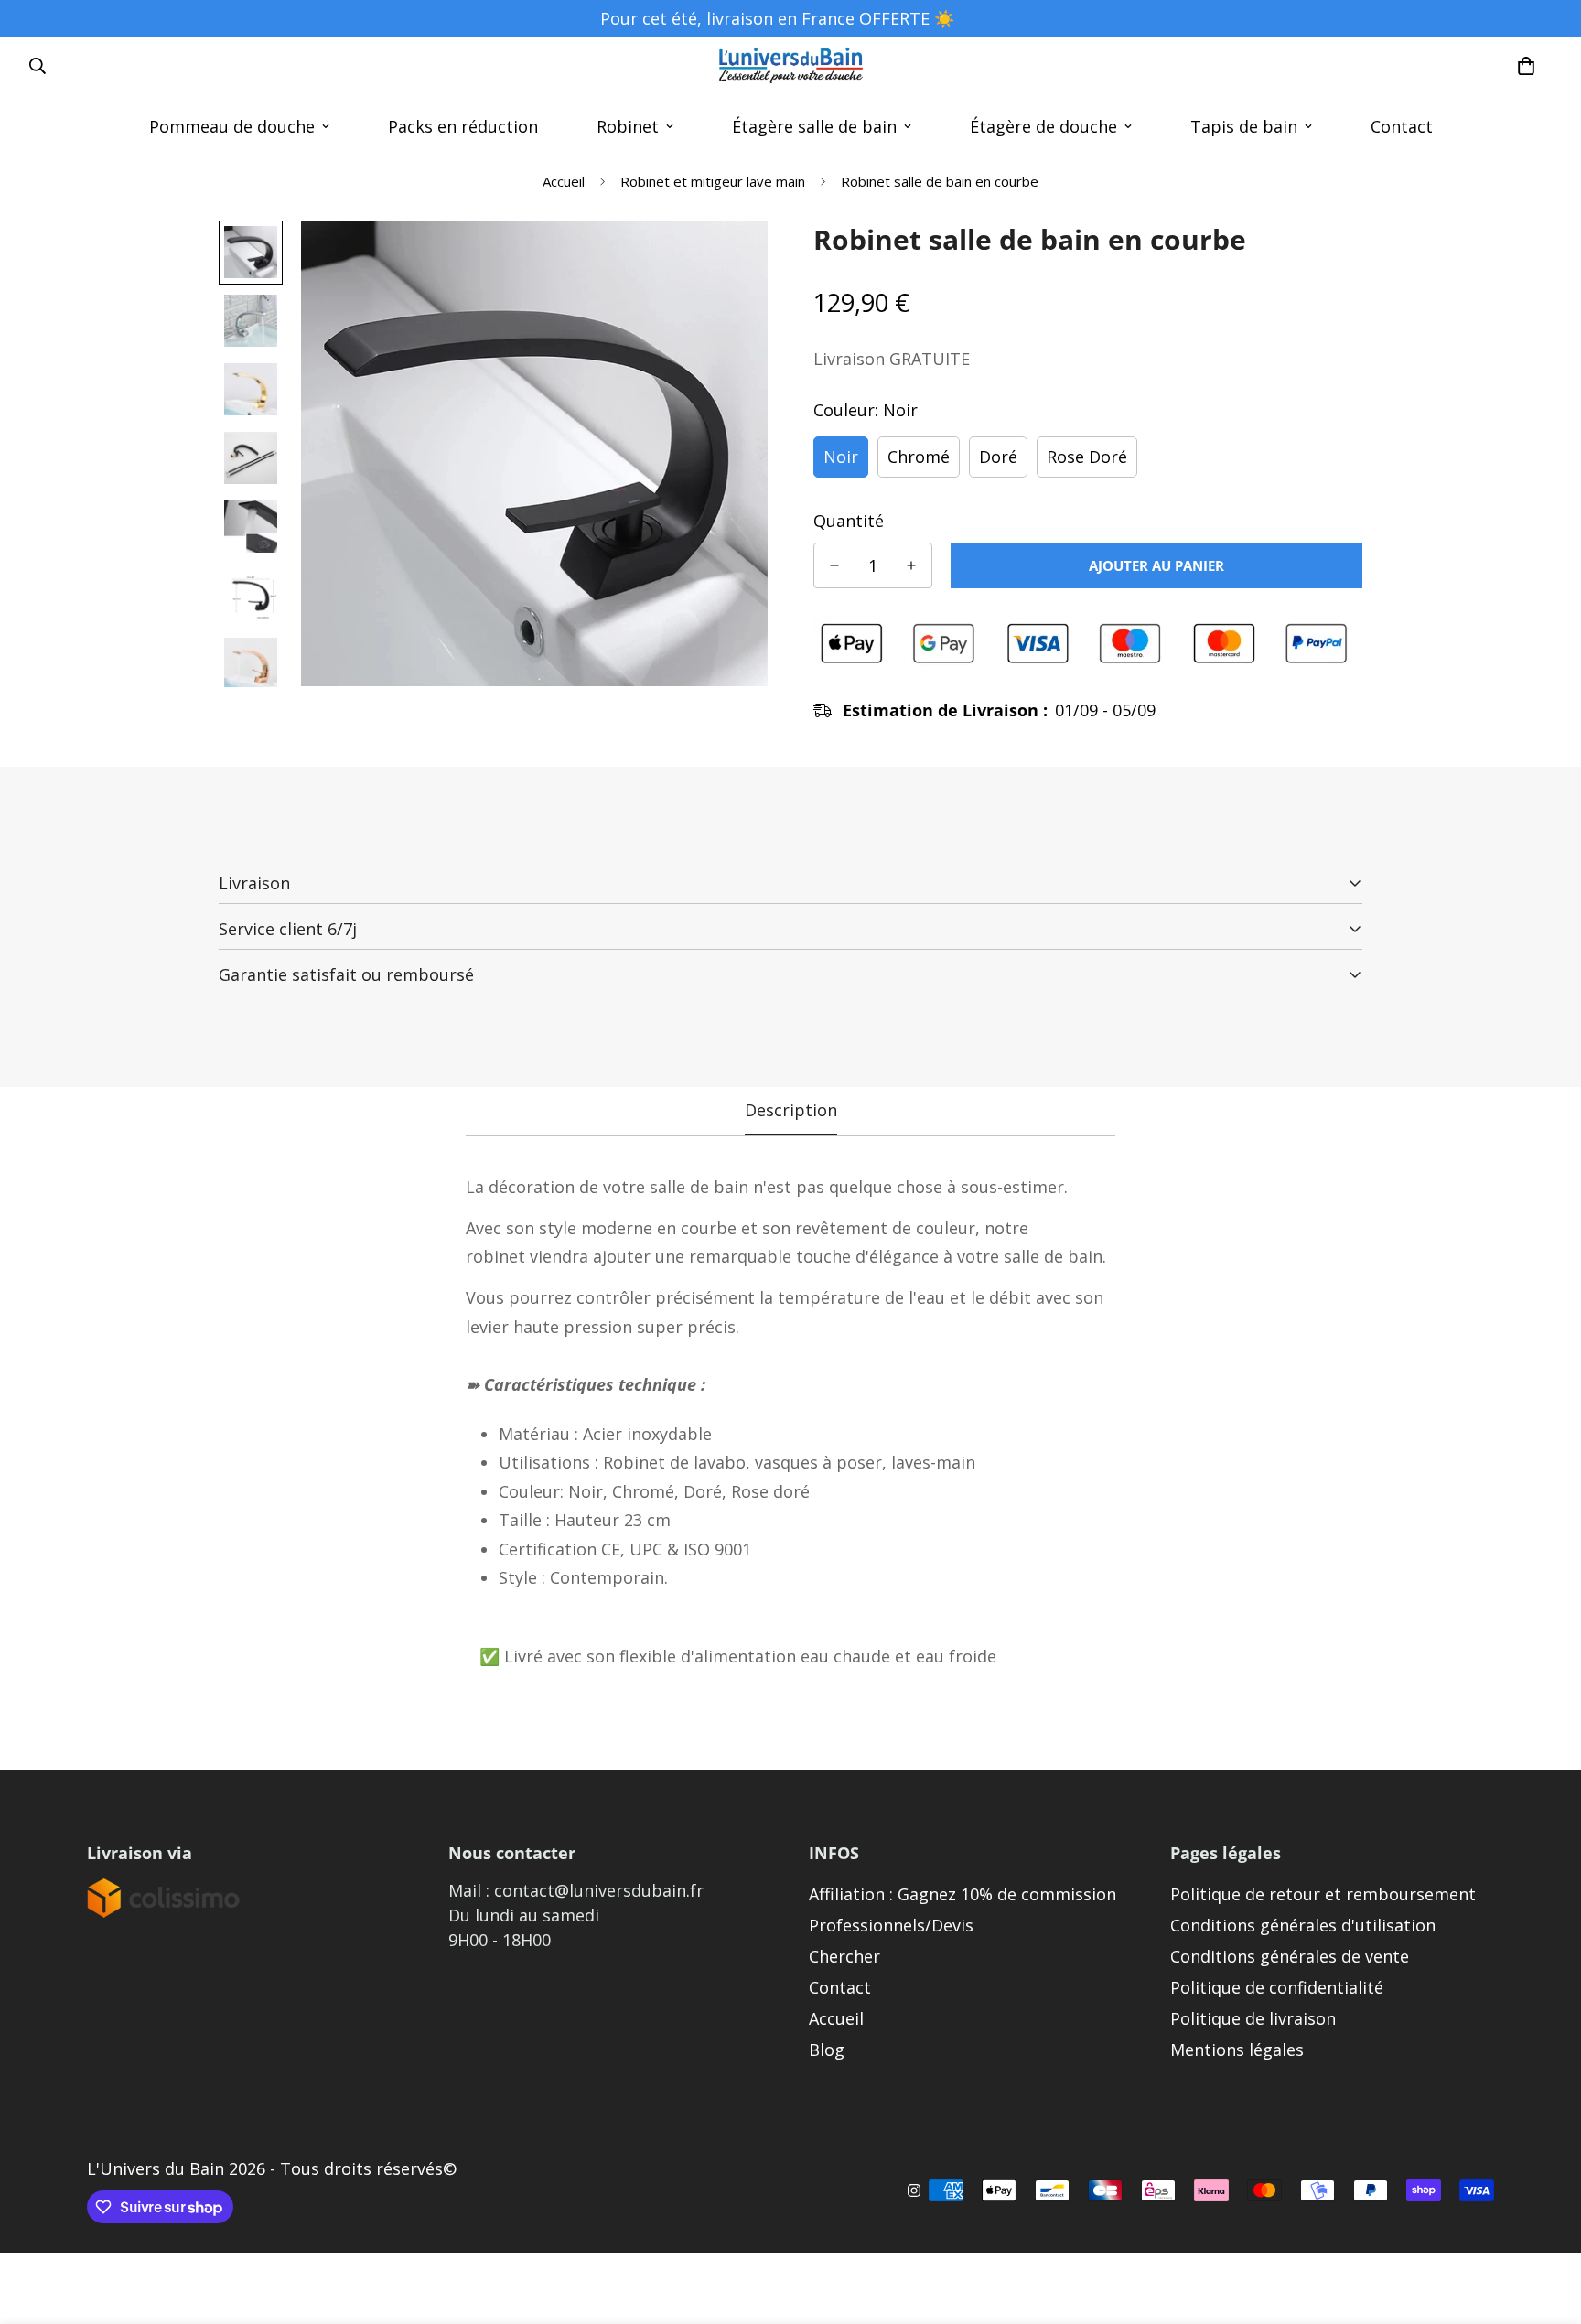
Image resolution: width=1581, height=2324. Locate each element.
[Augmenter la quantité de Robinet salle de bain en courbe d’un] (911, 565)
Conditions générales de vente (1290, 1956)
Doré (998, 457)
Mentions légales (1237, 2050)
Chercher (844, 1956)
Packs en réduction (463, 126)
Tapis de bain (1244, 126)
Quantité (849, 521)
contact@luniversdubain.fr (599, 1890)
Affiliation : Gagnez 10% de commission (963, 1894)
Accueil (564, 181)
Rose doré (1087, 457)
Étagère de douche (1043, 126)
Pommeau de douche (232, 126)
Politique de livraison (1253, 2018)
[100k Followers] (914, 2190)
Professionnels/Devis (891, 1925)
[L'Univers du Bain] (790, 66)
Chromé (919, 457)
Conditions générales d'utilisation (1303, 1925)
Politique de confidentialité (1277, 1987)
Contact (1402, 126)
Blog (827, 2050)
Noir (841, 457)
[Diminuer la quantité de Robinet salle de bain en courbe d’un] (834, 565)
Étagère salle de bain (814, 126)
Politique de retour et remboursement (1323, 1894)
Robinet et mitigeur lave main (713, 181)
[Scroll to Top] (1545, 2224)
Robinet (628, 126)
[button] (1526, 66)
